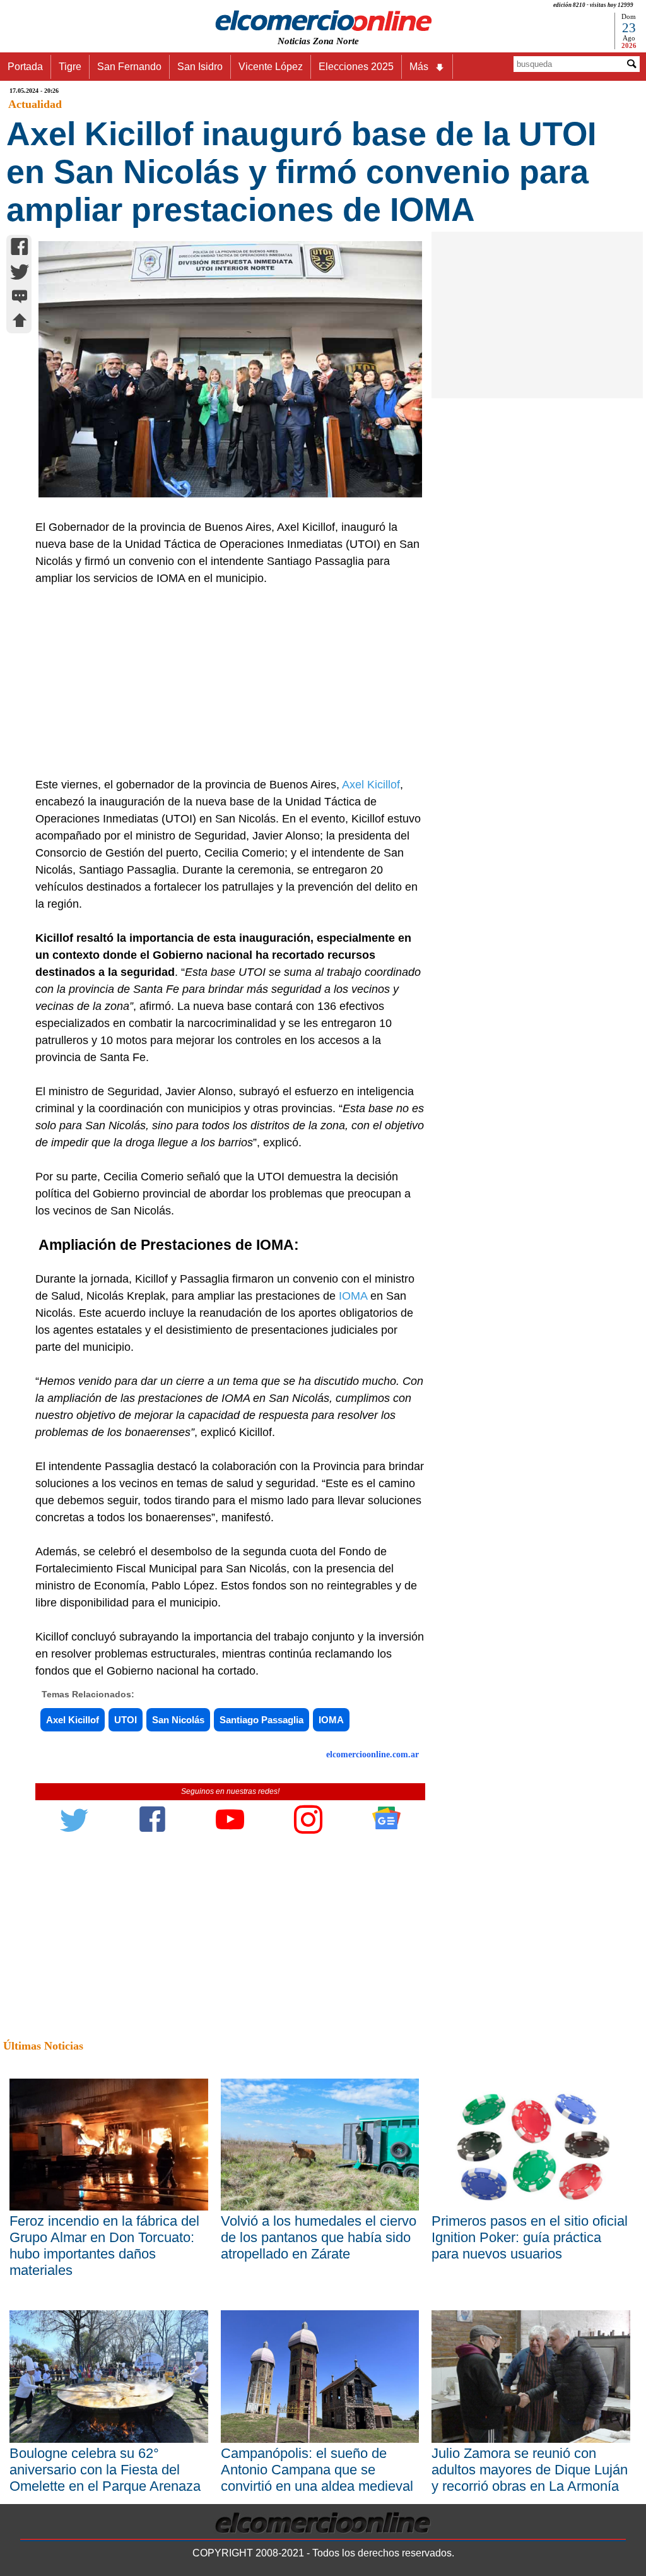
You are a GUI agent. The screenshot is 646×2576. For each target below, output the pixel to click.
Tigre (70, 67)
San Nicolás (178, 1720)
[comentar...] (20, 298)
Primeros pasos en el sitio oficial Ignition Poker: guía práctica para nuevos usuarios (530, 2237)
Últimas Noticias (43, 2046)
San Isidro (200, 67)
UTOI (126, 1720)
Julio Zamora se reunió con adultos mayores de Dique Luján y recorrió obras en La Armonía (530, 2470)
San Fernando (129, 67)
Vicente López (271, 67)
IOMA (331, 1720)
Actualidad (35, 104)
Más (419, 67)
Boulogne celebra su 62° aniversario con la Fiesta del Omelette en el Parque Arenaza (105, 2470)
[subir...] (20, 322)
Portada (25, 67)
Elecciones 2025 (356, 67)
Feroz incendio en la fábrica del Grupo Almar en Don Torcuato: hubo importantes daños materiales (104, 2246)
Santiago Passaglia (261, 1720)
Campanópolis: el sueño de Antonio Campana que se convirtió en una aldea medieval (317, 2470)
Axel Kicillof (371, 785)
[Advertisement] (225, 682)
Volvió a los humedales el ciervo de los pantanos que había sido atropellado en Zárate (319, 2237)
